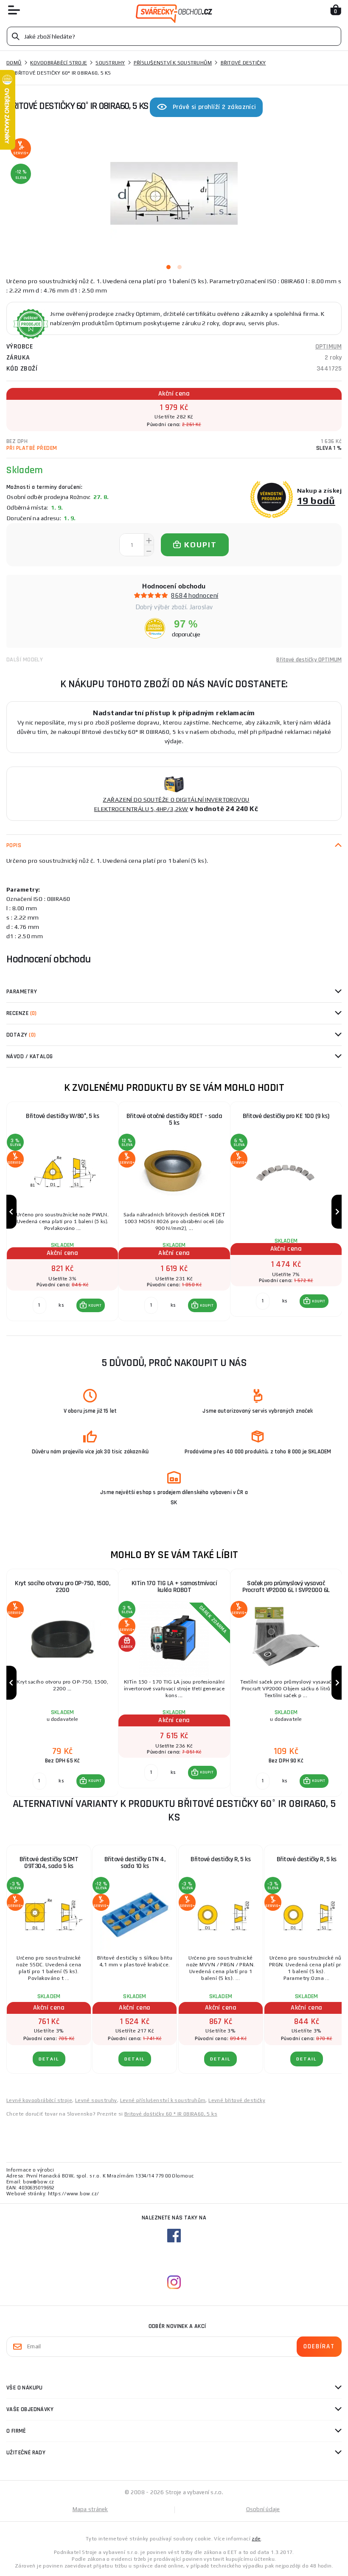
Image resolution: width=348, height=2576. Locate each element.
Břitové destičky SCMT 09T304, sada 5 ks (49, 1863)
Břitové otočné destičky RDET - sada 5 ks (174, 1119)
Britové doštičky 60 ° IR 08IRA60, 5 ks (171, 2114)
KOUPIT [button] (95, 1305)
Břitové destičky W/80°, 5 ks (62, 1116)
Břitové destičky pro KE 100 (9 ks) (286, 1116)
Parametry (22, 992)
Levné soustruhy (96, 2100)
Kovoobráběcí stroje (59, 63)
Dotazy (21, 1035)
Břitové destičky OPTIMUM (309, 660)
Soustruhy (110, 63)
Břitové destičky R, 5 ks (220, 1859)
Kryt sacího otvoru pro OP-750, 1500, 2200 (62, 1587)
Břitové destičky (243, 63)
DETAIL (49, 2059)
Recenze (22, 1013)
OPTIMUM (328, 347)
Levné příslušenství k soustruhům (163, 2100)
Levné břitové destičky (237, 2100)
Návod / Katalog (30, 1057)
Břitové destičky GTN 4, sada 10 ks (135, 1863)
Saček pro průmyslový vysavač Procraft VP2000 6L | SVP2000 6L (286, 1587)
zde (256, 2539)
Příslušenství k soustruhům (173, 63)
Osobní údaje (263, 2509)
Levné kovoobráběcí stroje (39, 2100)
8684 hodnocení (195, 595)
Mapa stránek (90, 2509)
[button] (91, 1305)
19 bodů (316, 500)
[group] (62, 1212)
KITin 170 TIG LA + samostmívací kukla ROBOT (174, 1587)
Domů (14, 63)
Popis (14, 845)
